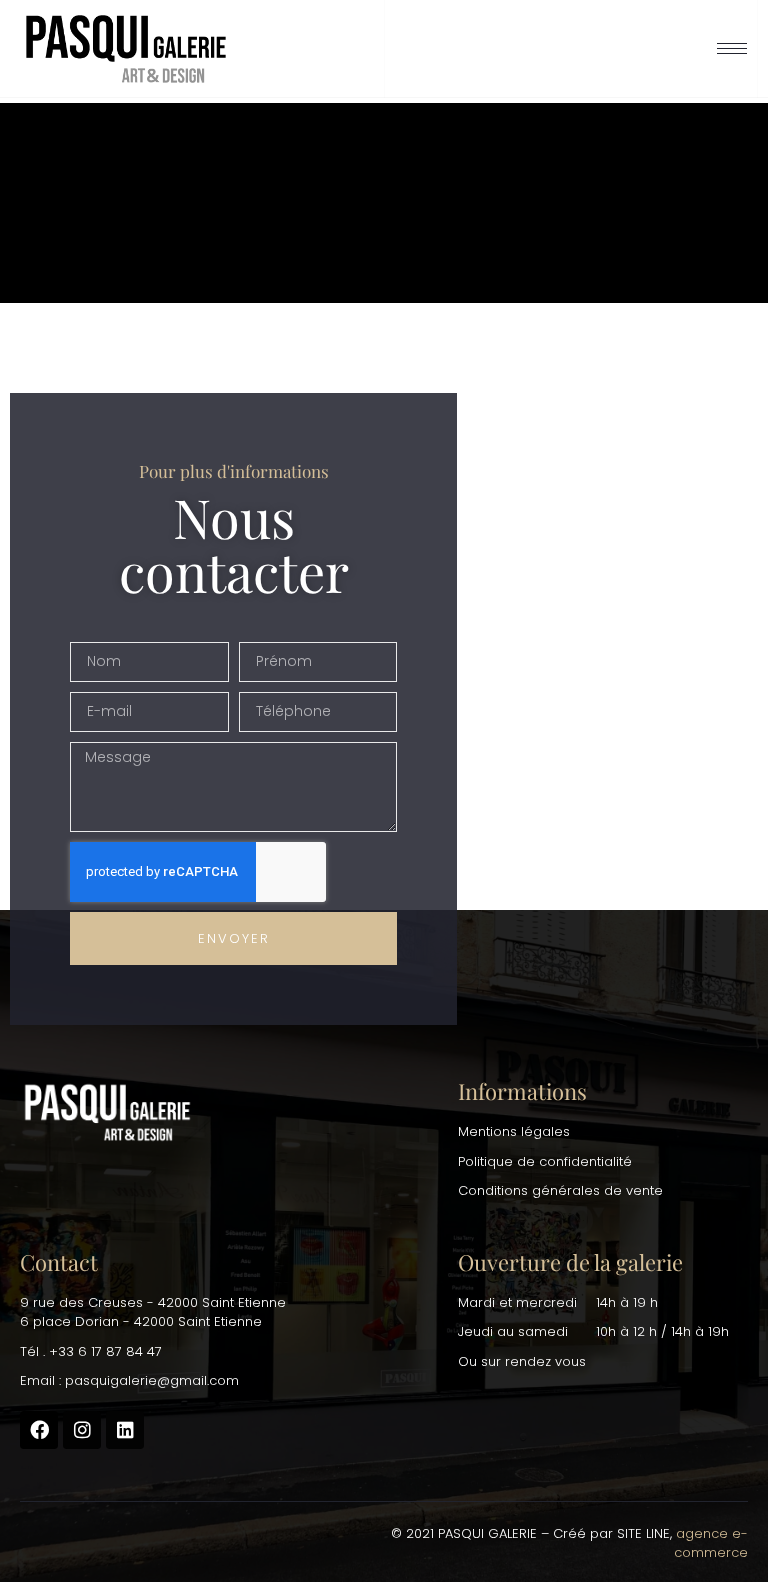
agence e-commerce (711, 1543)
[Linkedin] (125, 1430)
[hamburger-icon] (732, 48)
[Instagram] (82, 1430)
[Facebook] (39, 1430)
